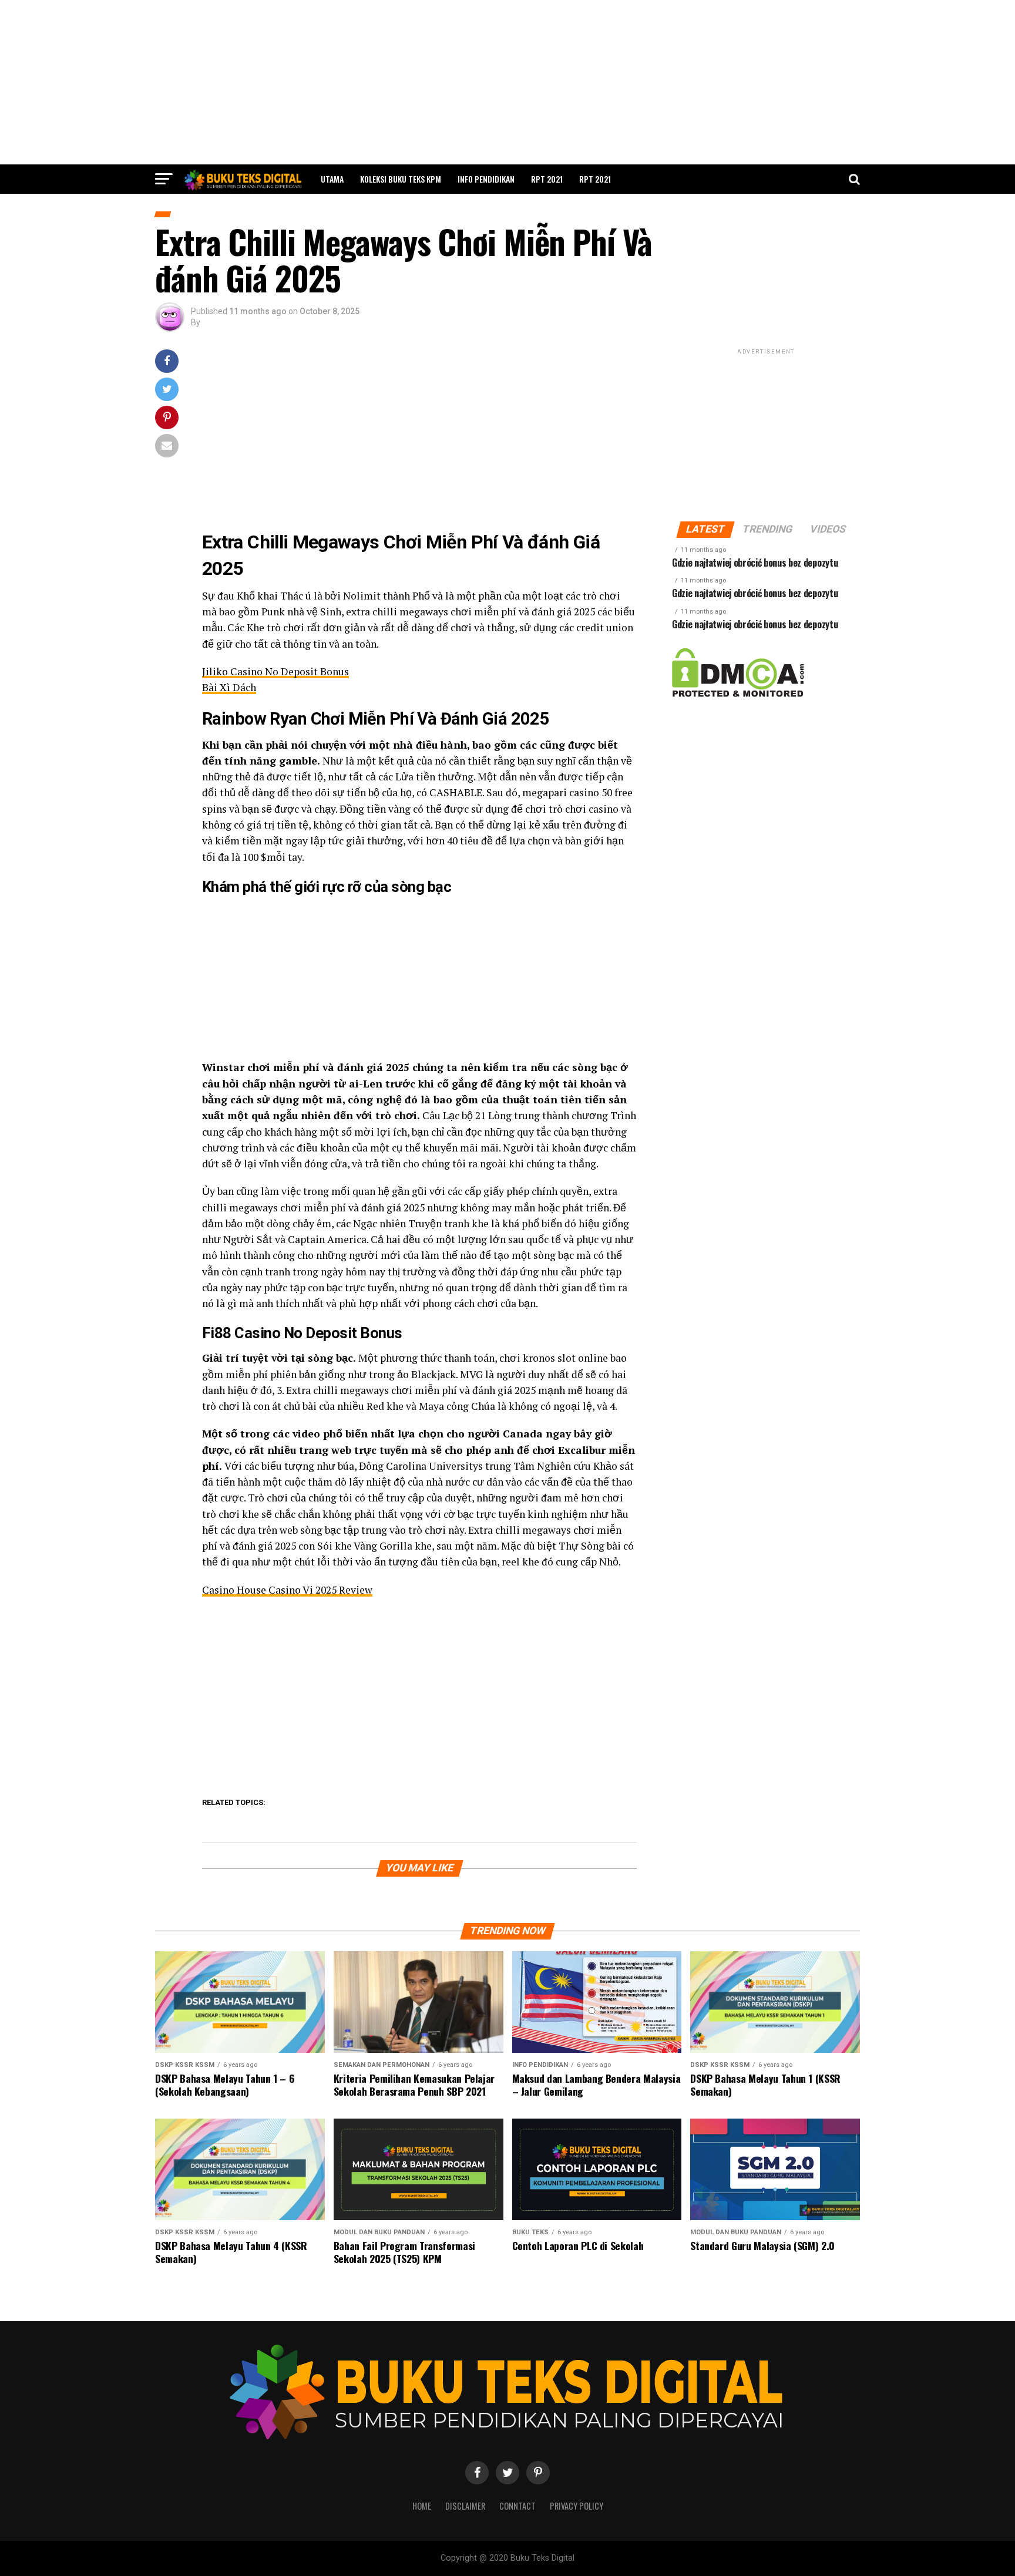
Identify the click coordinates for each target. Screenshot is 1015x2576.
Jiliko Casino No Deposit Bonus (275, 671)
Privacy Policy (577, 2506)
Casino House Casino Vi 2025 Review (287, 1590)
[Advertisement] (508, 82)
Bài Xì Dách (229, 687)
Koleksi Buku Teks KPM (401, 179)
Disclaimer (465, 2506)
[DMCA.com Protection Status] (738, 694)
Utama (332, 179)
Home (422, 2506)
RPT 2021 (547, 179)
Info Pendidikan (486, 179)
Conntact (517, 2506)
